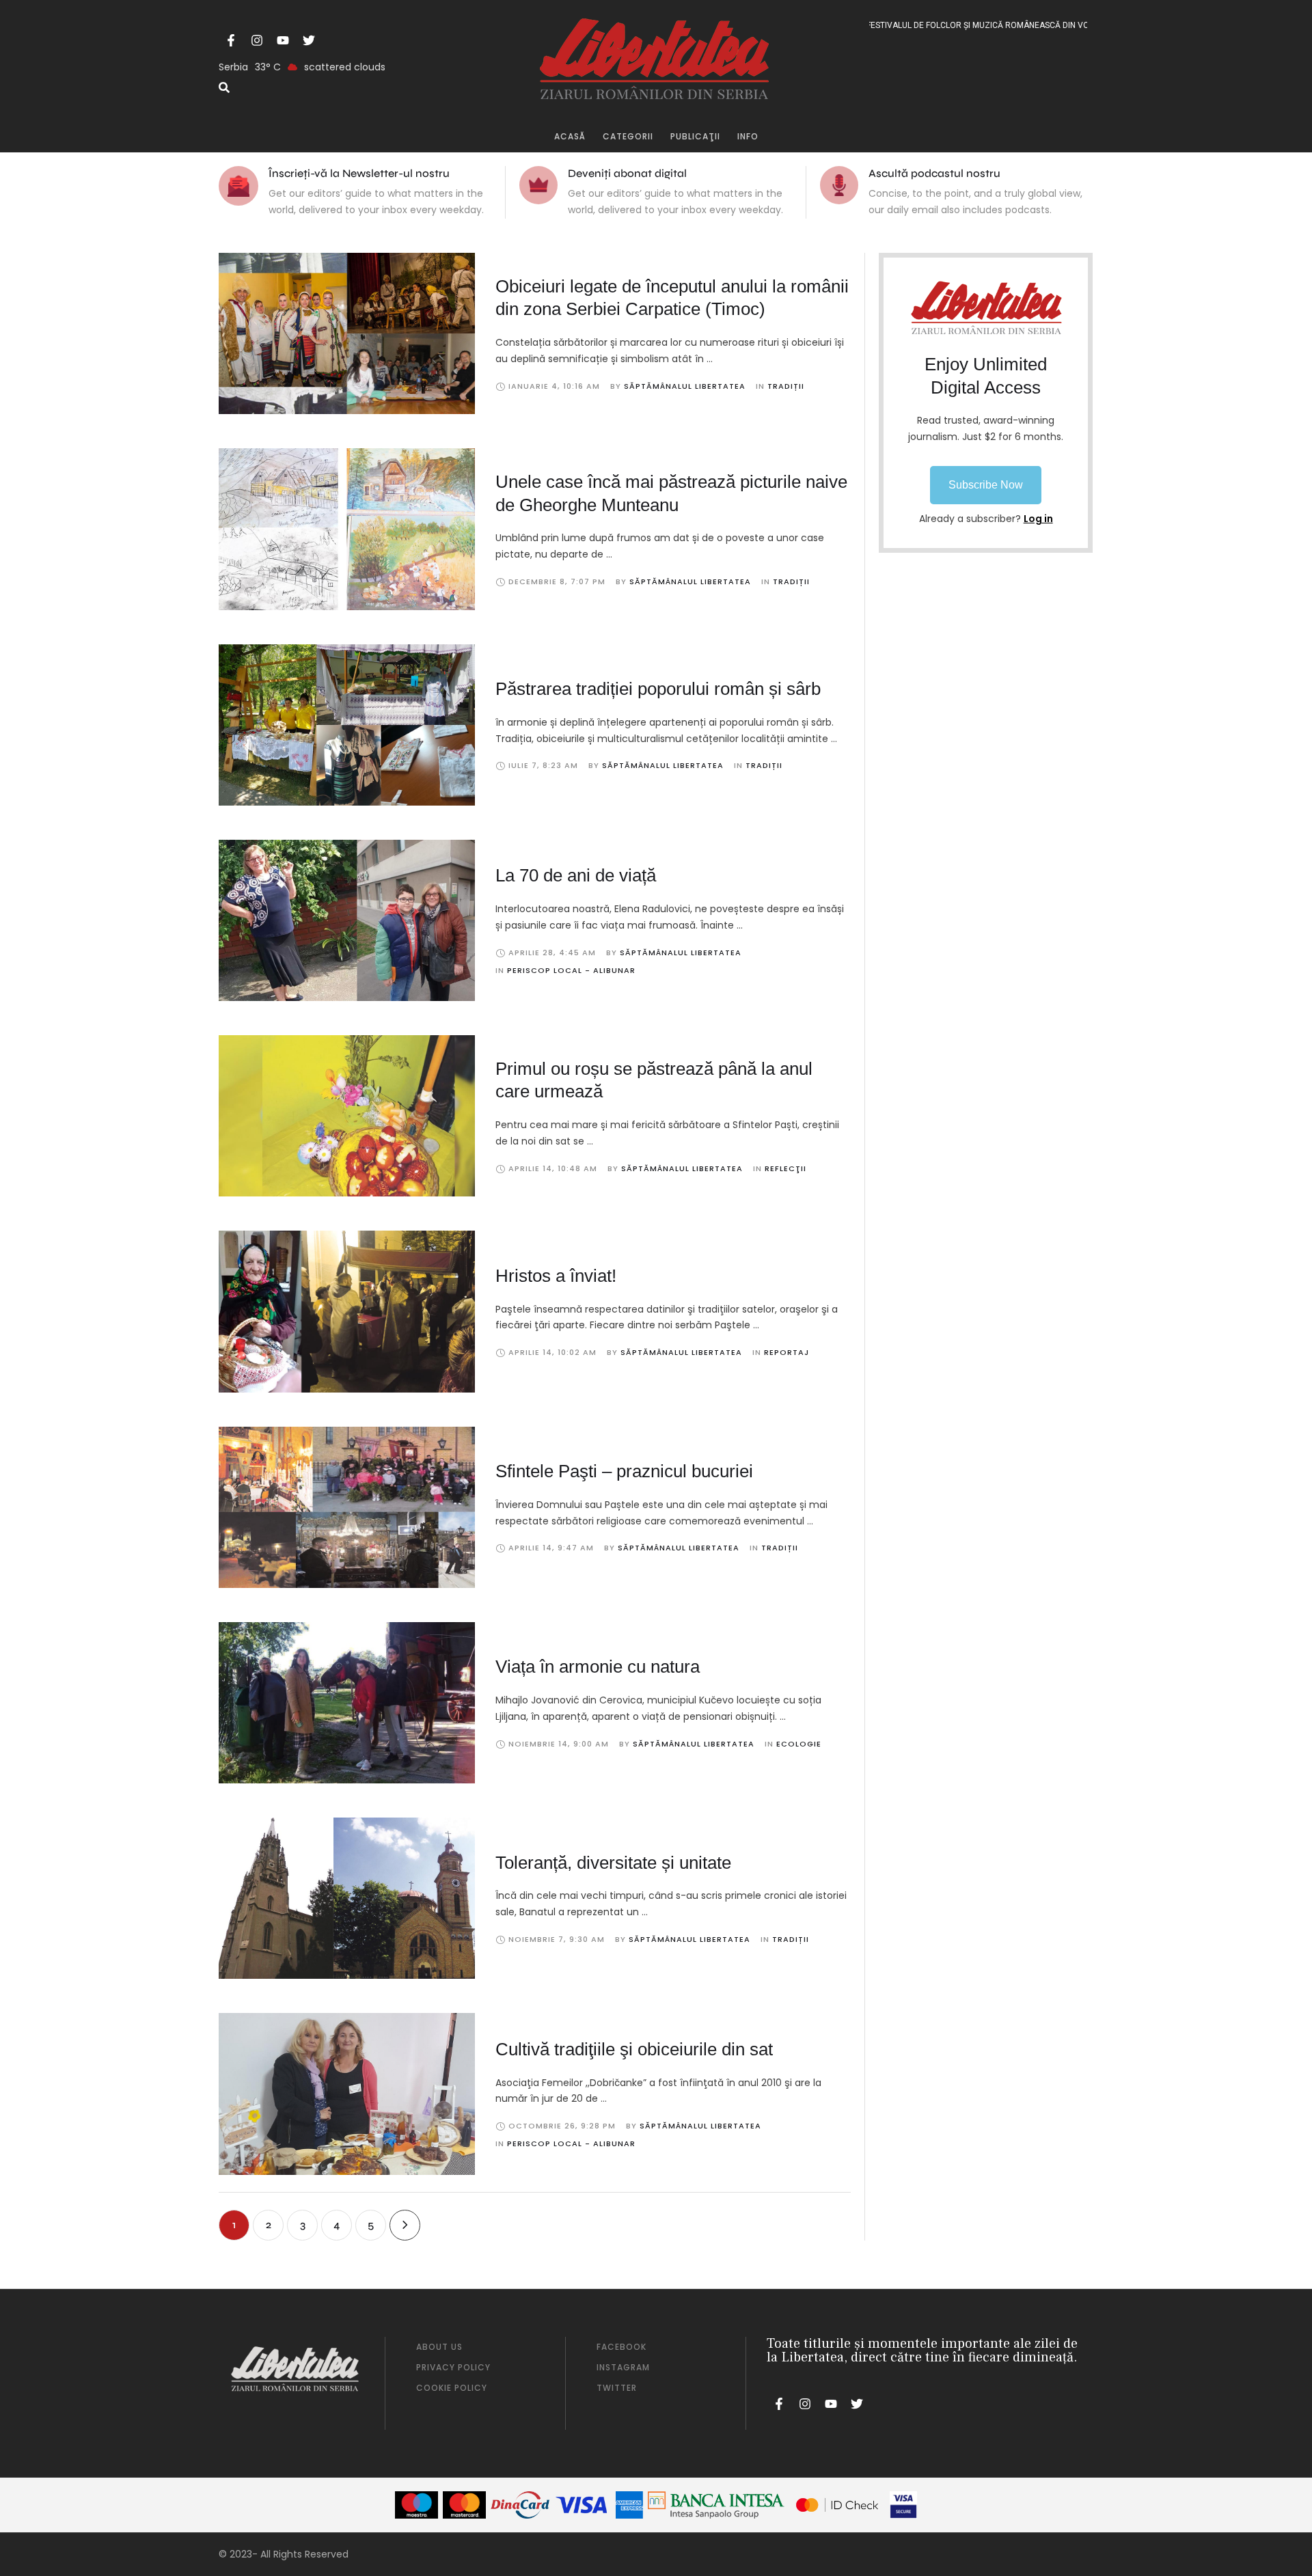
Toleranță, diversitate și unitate (613, 1863)
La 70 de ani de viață (576, 875)
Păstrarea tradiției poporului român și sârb (658, 689)
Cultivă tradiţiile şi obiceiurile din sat (634, 2049)
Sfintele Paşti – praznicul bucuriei (624, 1471)
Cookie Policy (452, 2388)
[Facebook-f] (231, 40)
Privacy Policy (453, 2367)
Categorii (628, 136)
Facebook (621, 2347)
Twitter (617, 2388)
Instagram (623, 2367)
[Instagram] (257, 40)
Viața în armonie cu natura (598, 1667)
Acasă (570, 136)
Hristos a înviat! (556, 1276)
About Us (439, 2347)
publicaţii (695, 136)
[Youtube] (283, 40)
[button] (986, 485)
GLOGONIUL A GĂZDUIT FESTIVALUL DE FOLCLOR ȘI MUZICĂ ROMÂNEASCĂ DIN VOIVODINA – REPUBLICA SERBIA (942, 25)
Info (748, 136)
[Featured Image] (347, 333)
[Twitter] (309, 40)
